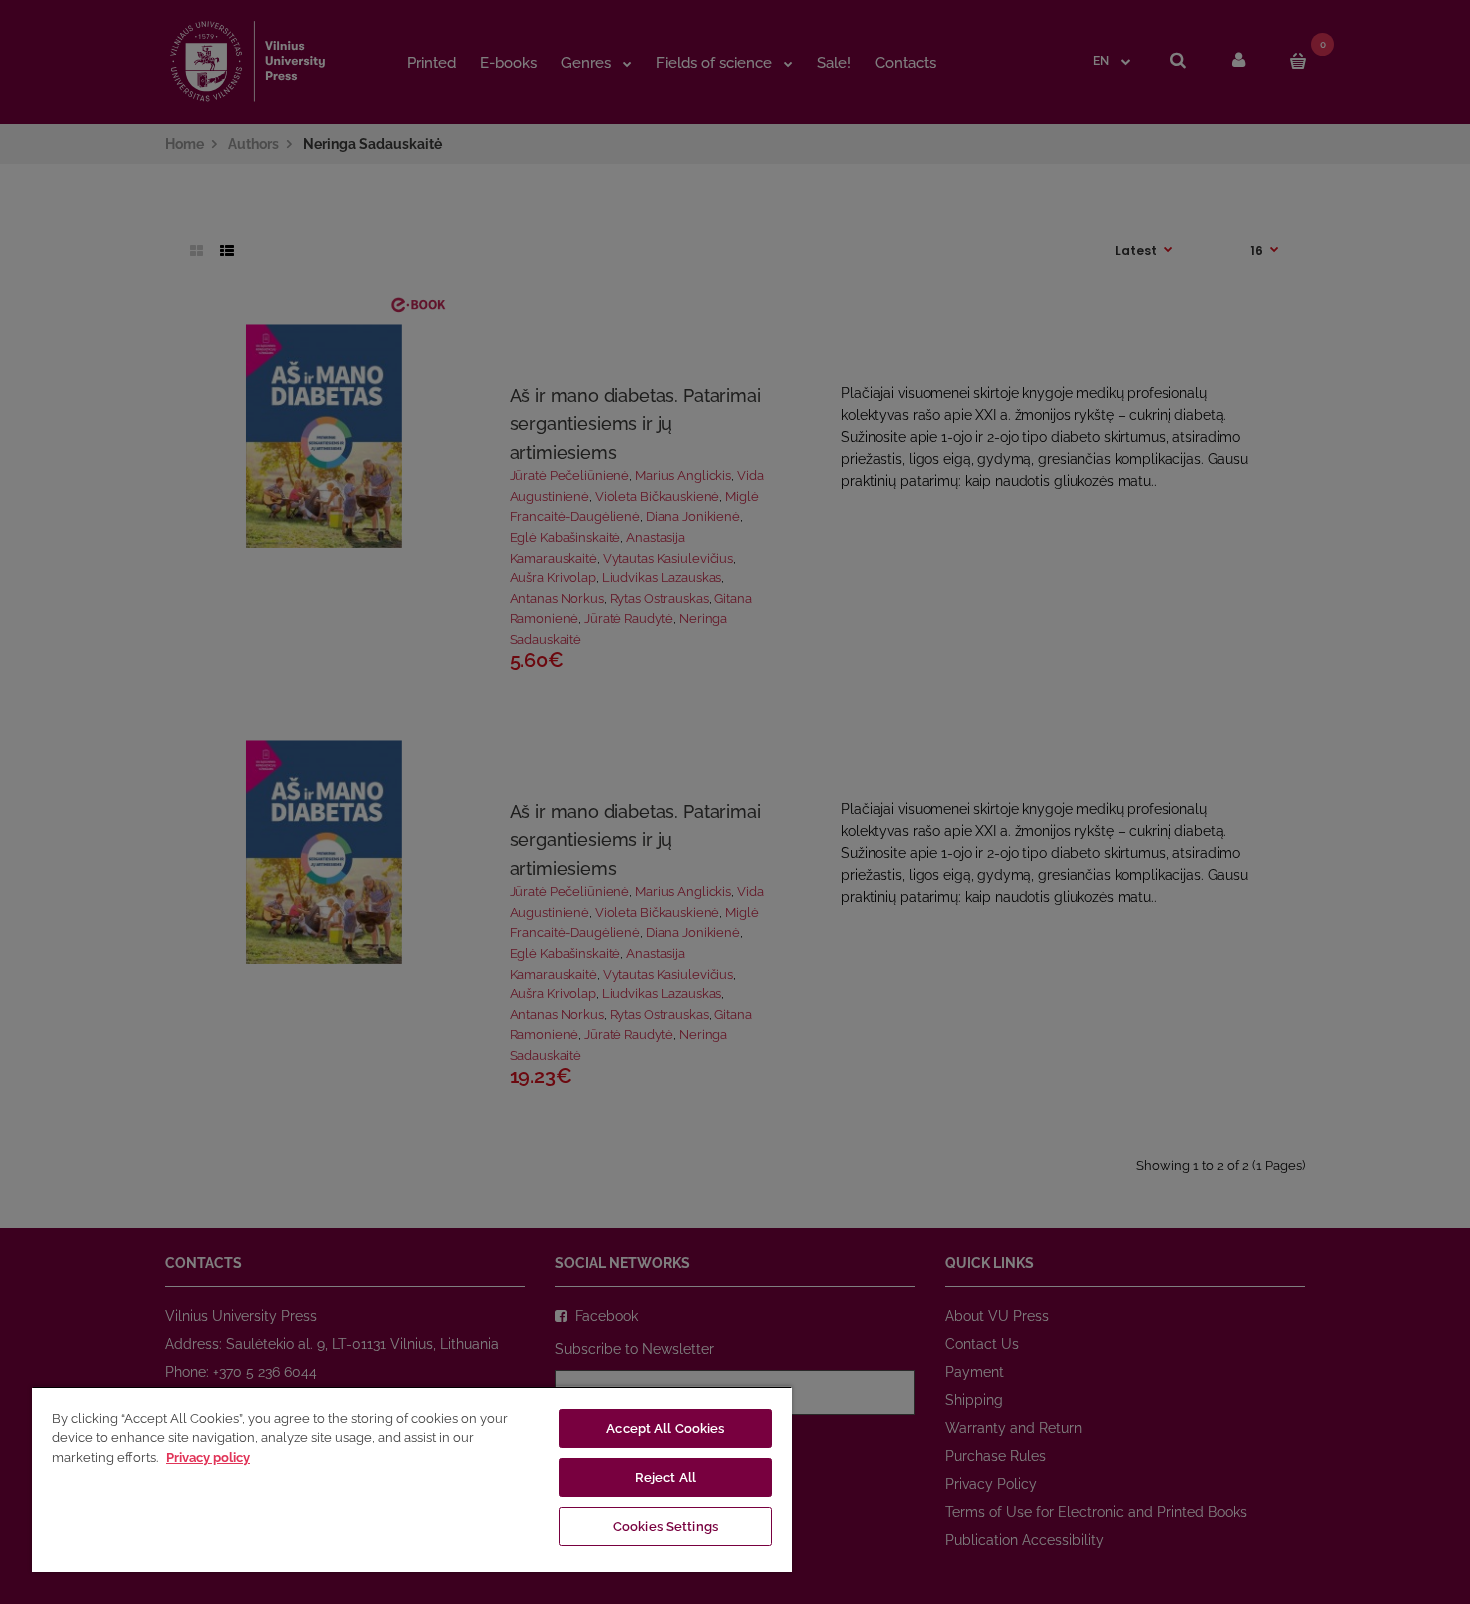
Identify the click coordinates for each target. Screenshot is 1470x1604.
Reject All (665, 1477)
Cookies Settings (665, 1526)
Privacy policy (208, 1457)
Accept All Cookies (665, 1428)
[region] (412, 1479)
